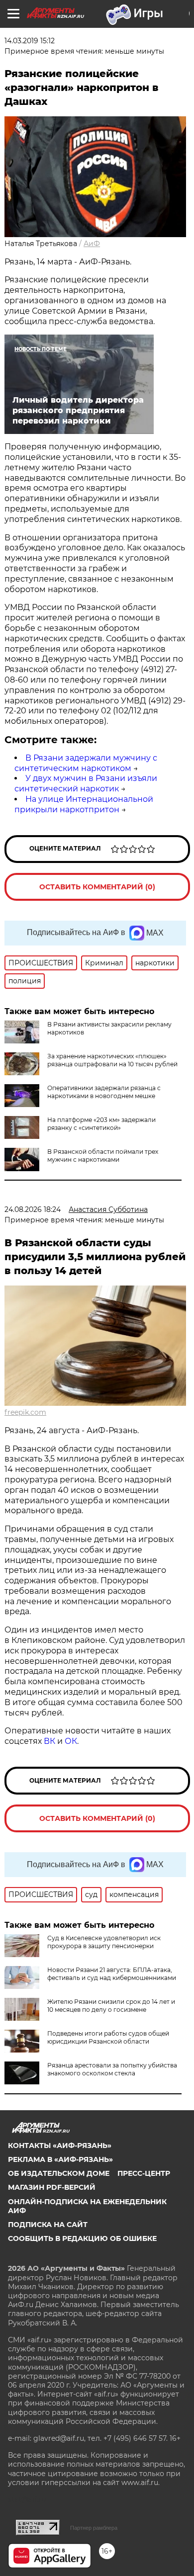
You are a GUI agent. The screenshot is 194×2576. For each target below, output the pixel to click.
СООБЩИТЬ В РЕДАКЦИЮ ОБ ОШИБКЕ (82, 2238)
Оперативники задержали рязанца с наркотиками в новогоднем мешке (104, 1092)
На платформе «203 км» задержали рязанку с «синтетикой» (101, 1124)
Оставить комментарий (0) (97, 887)
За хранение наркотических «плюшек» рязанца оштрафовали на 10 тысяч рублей (112, 1060)
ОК (71, 1741)
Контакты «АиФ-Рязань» (60, 2146)
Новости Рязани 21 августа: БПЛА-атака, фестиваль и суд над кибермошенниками (112, 1974)
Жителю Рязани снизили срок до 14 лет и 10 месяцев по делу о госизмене (111, 2006)
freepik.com (25, 1412)
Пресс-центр (144, 2173)
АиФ (92, 244)
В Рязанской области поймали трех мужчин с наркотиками (103, 1156)
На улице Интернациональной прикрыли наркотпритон (84, 804)
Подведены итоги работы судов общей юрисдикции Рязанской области (108, 2037)
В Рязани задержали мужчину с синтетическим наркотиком (86, 763)
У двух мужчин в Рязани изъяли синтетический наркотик (86, 783)
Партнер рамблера (94, 2528)
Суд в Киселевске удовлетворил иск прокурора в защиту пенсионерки (104, 1942)
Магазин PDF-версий (52, 2187)
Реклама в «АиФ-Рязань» (60, 2159)
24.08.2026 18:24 (33, 1209)
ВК (49, 1741)
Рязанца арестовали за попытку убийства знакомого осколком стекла (112, 2069)
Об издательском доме (59, 2173)
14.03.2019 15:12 (30, 41)
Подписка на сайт (48, 2225)
